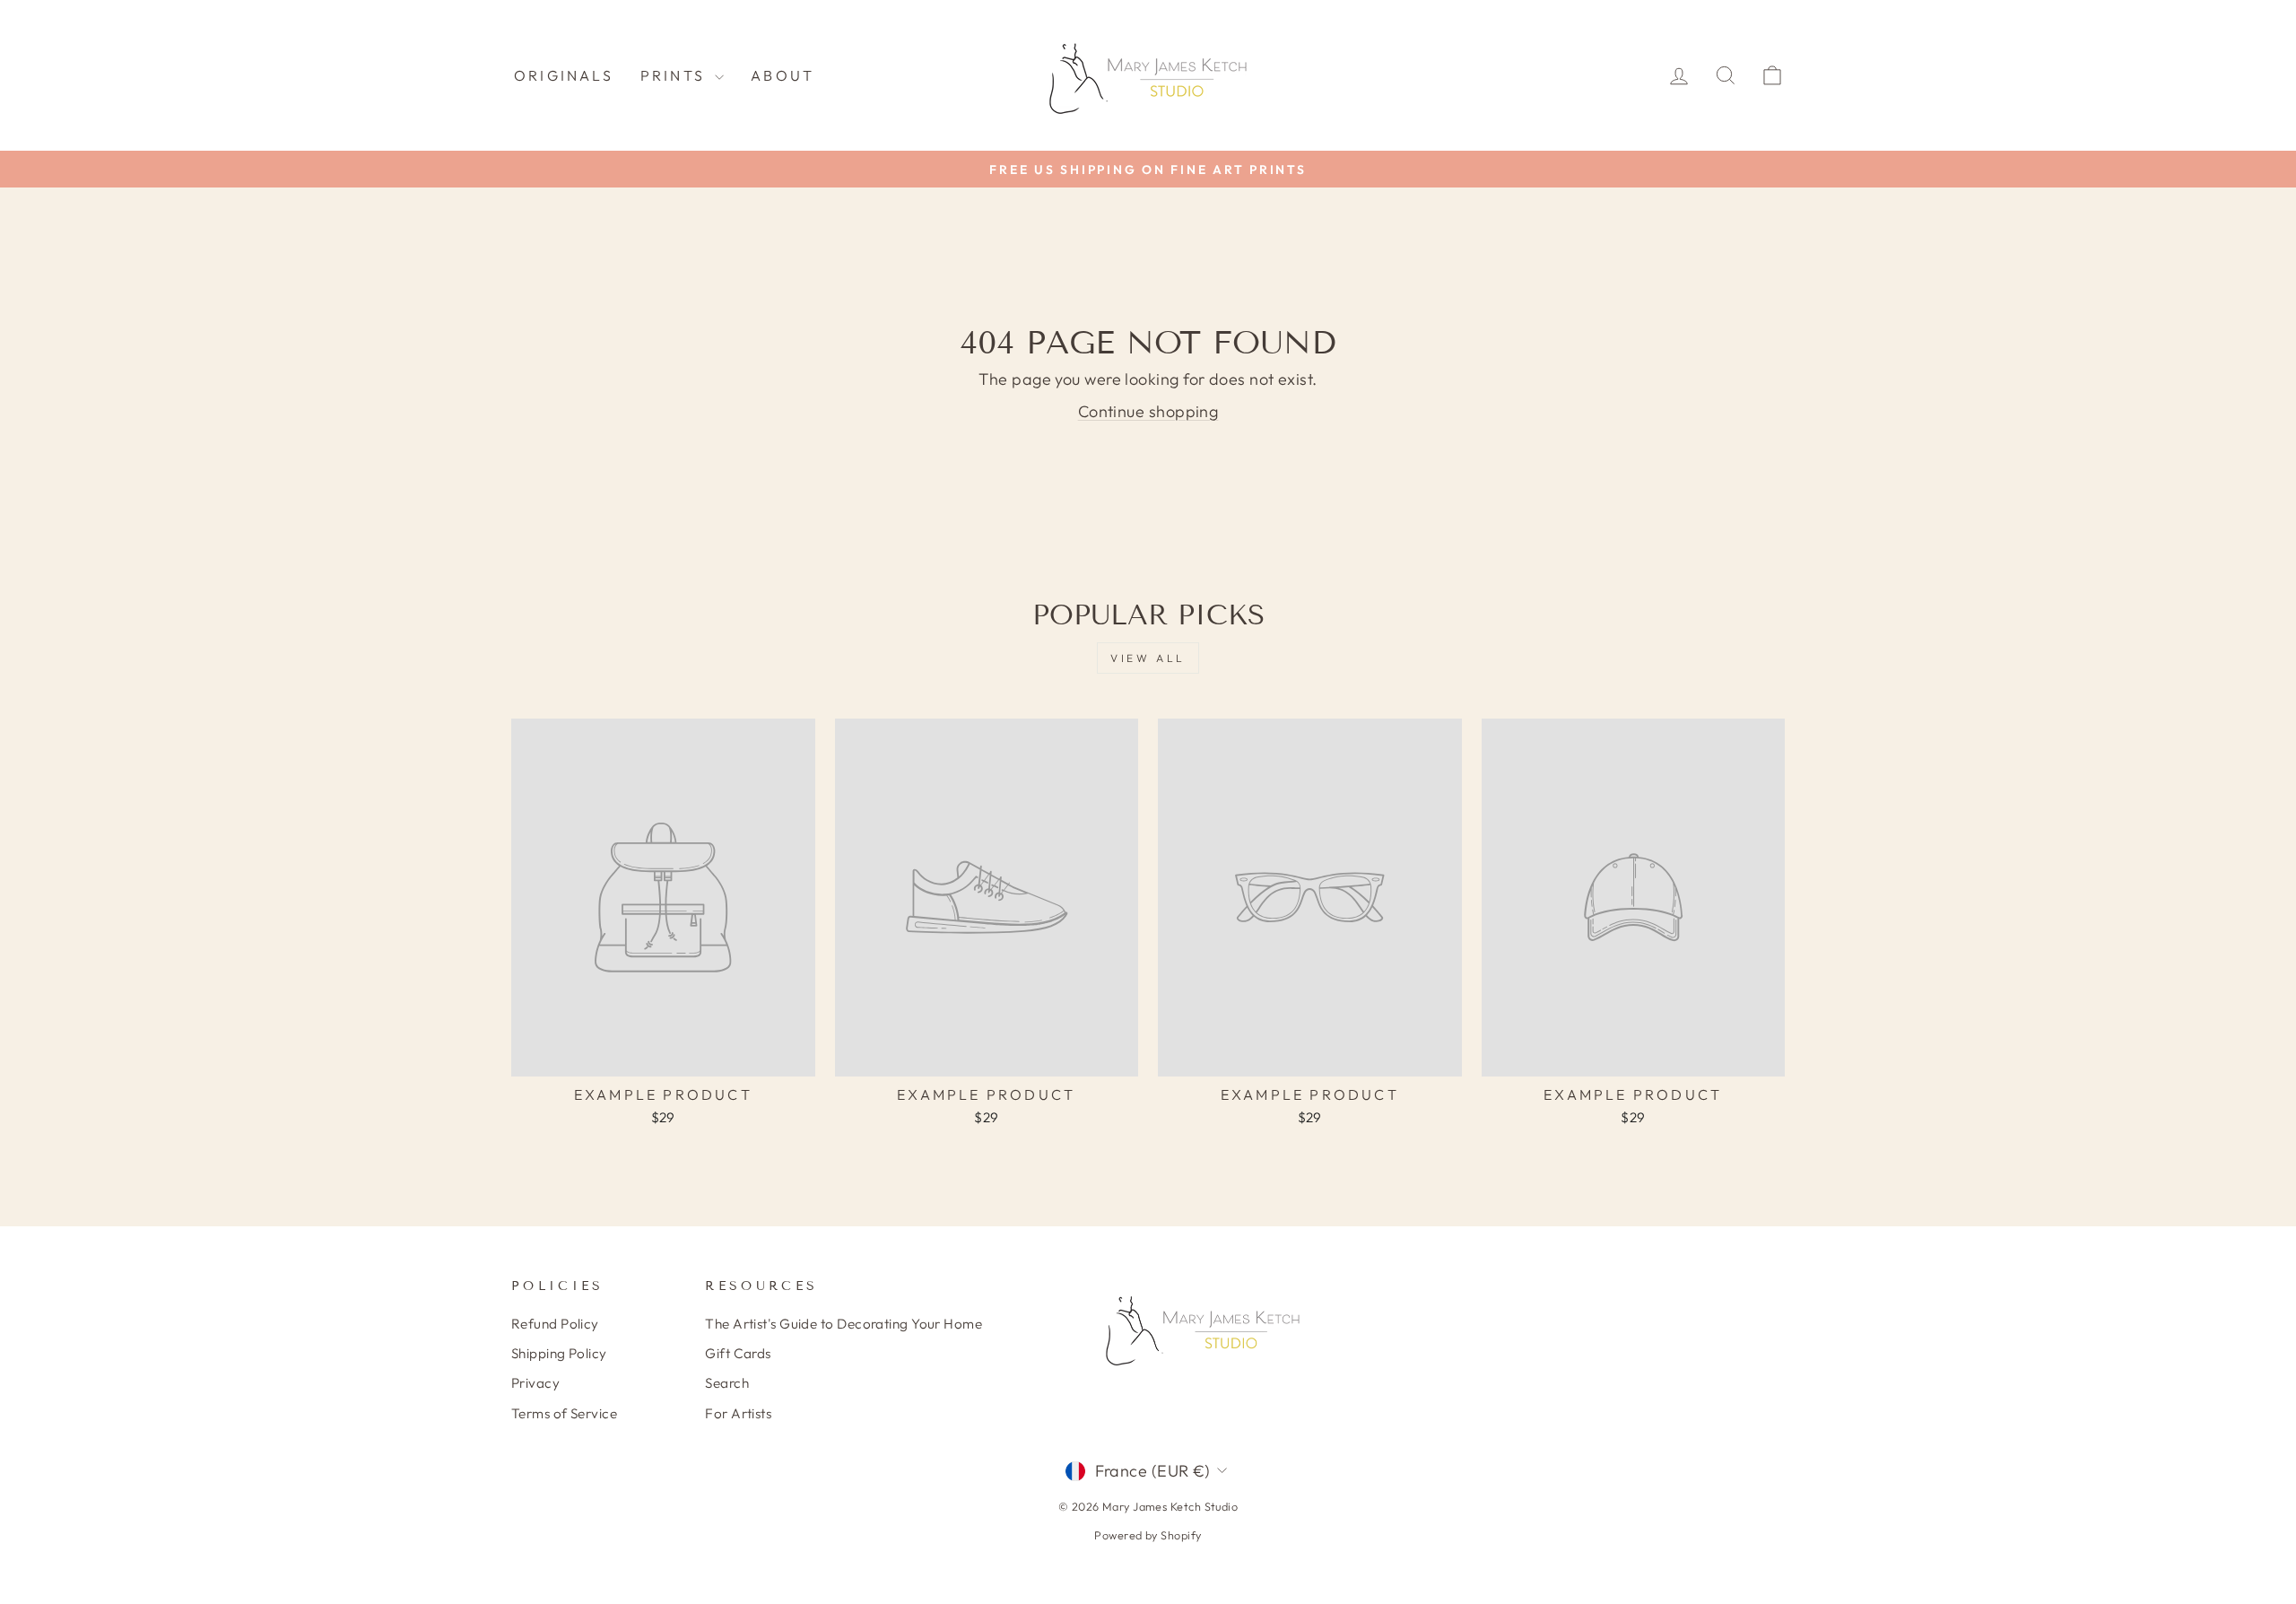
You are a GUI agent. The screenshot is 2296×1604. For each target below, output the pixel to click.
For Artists (738, 1413)
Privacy (535, 1383)
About (783, 75)
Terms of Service (564, 1413)
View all (1148, 658)
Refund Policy (555, 1324)
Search (727, 1383)
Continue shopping (1148, 411)
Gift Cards (738, 1353)
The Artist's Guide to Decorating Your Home (844, 1324)
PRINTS (675, 75)
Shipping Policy (559, 1353)
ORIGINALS (564, 75)
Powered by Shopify (1148, 1535)
